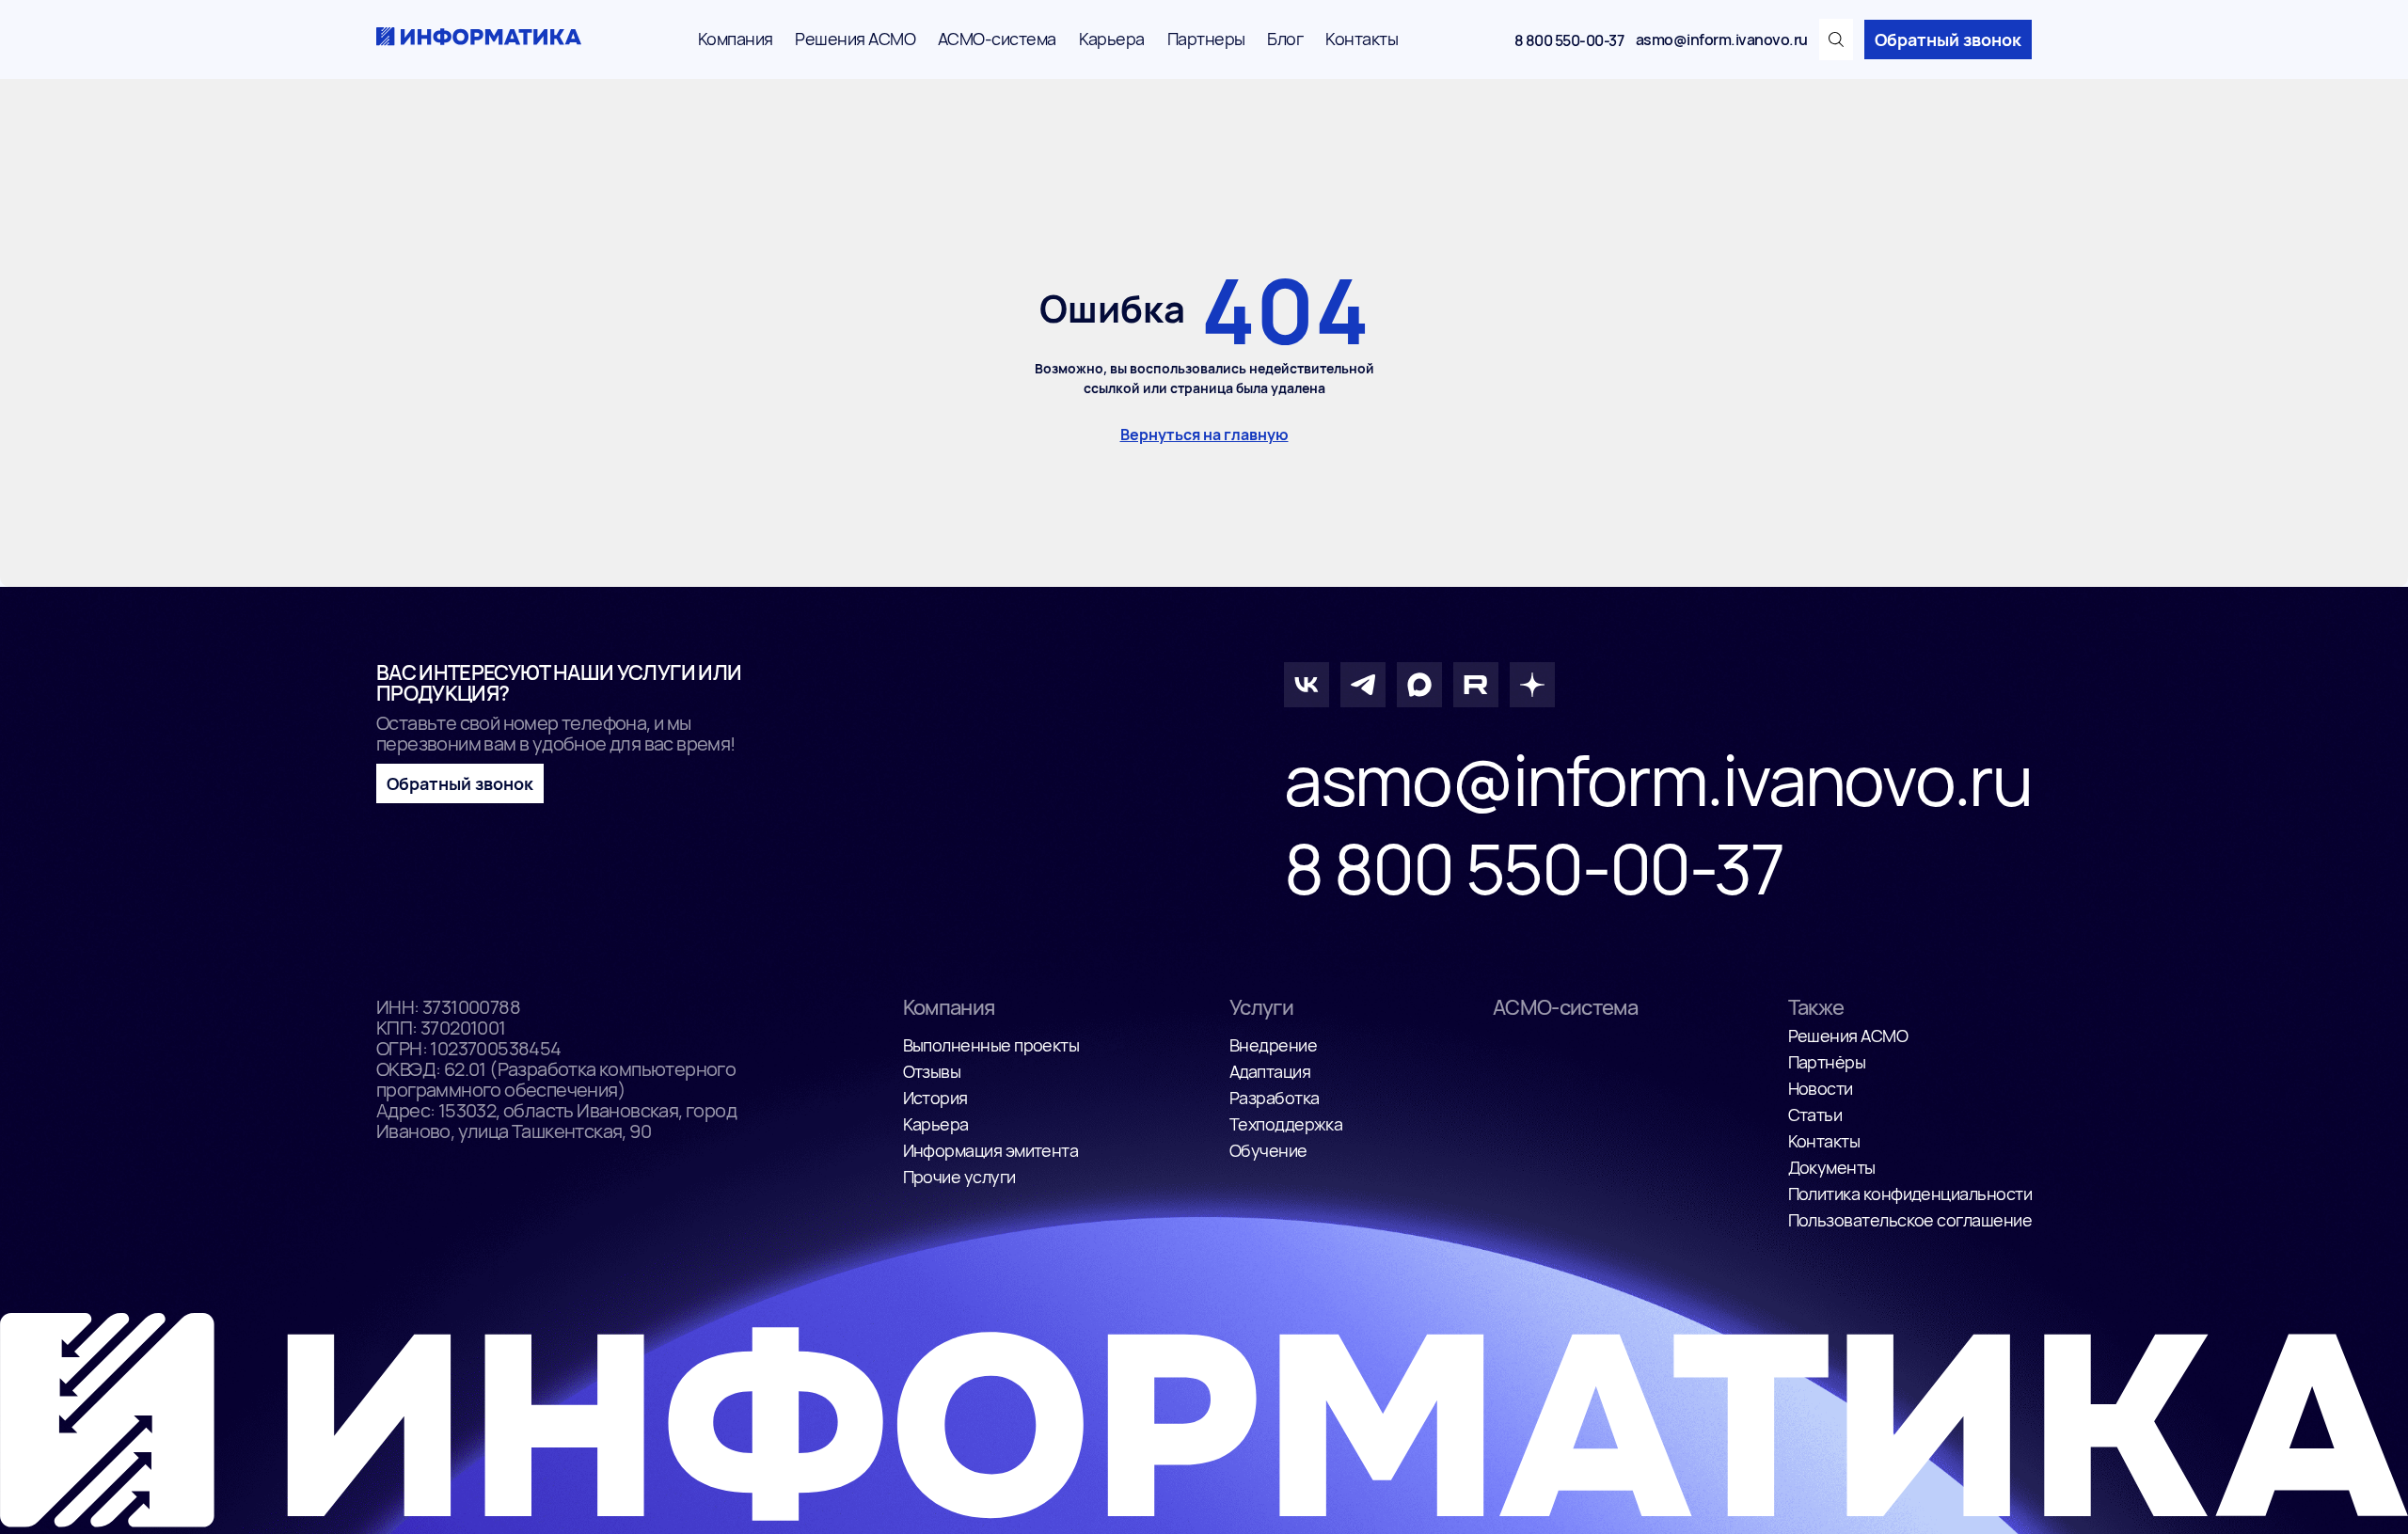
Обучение (1268, 1150)
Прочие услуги (959, 1177)
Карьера (1112, 39)
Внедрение (1273, 1045)
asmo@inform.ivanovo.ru (1722, 40)
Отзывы (932, 1071)
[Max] (1419, 685)
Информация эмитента (991, 1150)
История (935, 1098)
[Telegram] (1363, 685)
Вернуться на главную (1204, 435)
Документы (1832, 1167)
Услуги (1261, 1007)
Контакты (1362, 39)
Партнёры (1827, 1062)
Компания (736, 39)
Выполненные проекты (991, 1045)
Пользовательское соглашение (1910, 1220)
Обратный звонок (1948, 40)
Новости (1821, 1088)
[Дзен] (1532, 685)
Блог (1285, 39)
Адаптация (1270, 1071)
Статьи (1815, 1115)
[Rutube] (1476, 685)
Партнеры (1206, 39)
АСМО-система (997, 39)
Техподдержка (1286, 1124)
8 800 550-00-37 (1569, 40)
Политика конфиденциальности (1910, 1194)
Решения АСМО (855, 39)
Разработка (1275, 1098)
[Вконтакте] (1307, 685)
